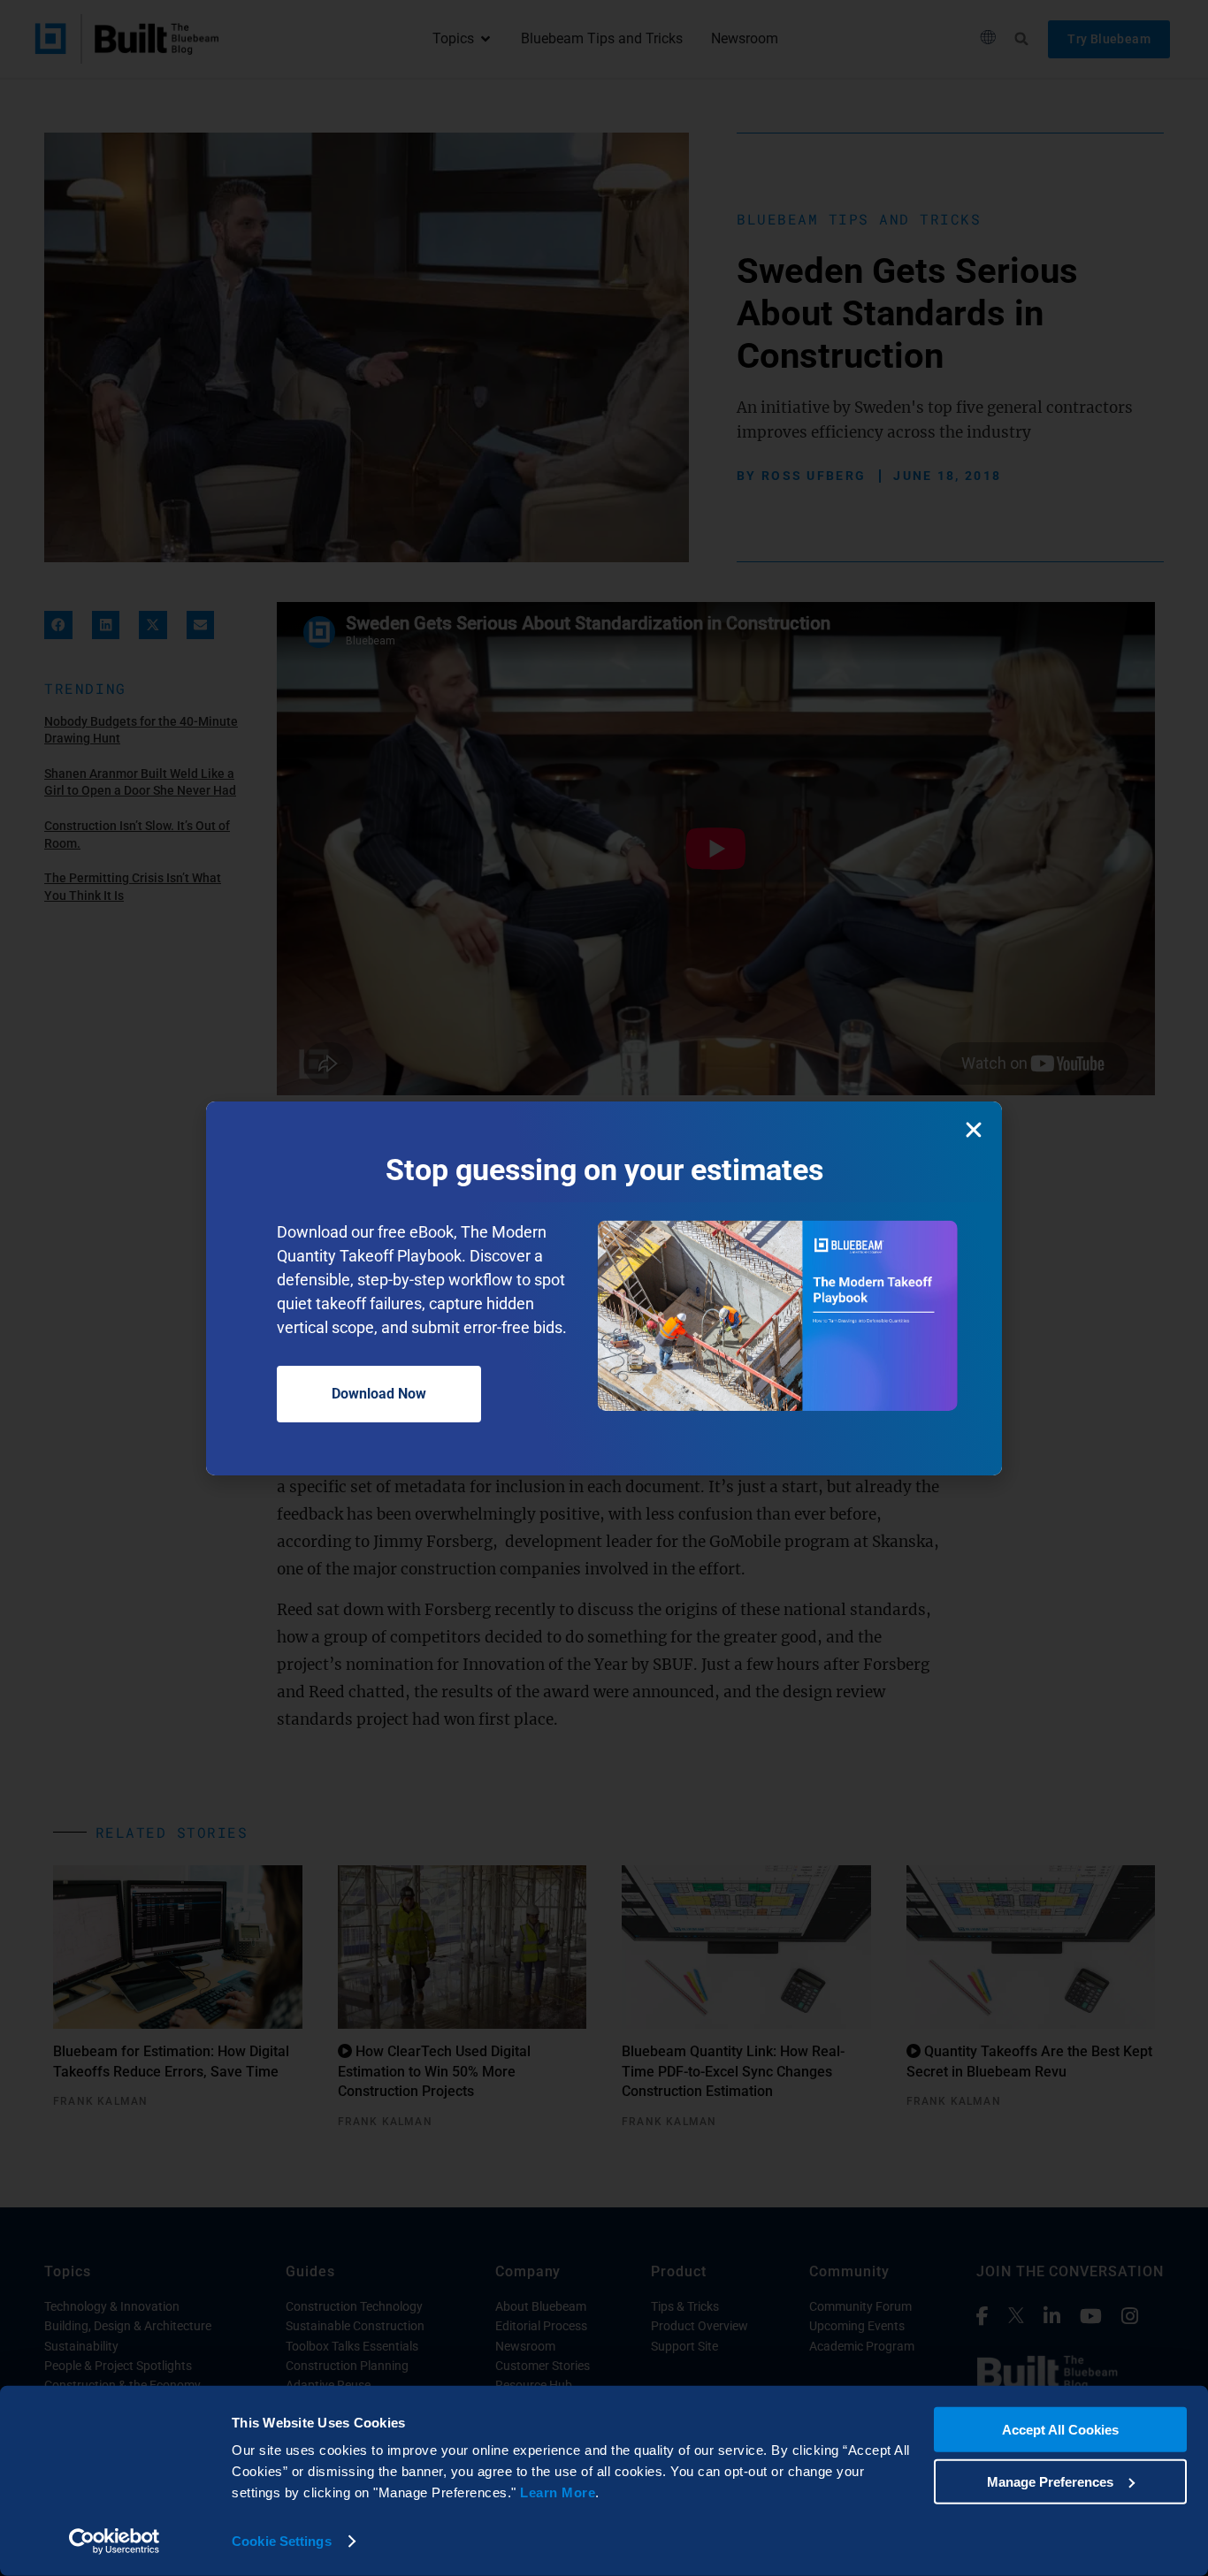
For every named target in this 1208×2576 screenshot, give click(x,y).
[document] (604, 1288)
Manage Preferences (1050, 2481)
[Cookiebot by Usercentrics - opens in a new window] (115, 2542)
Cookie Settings (282, 2541)
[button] (974, 1130)
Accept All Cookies (1060, 2430)
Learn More (558, 2492)
